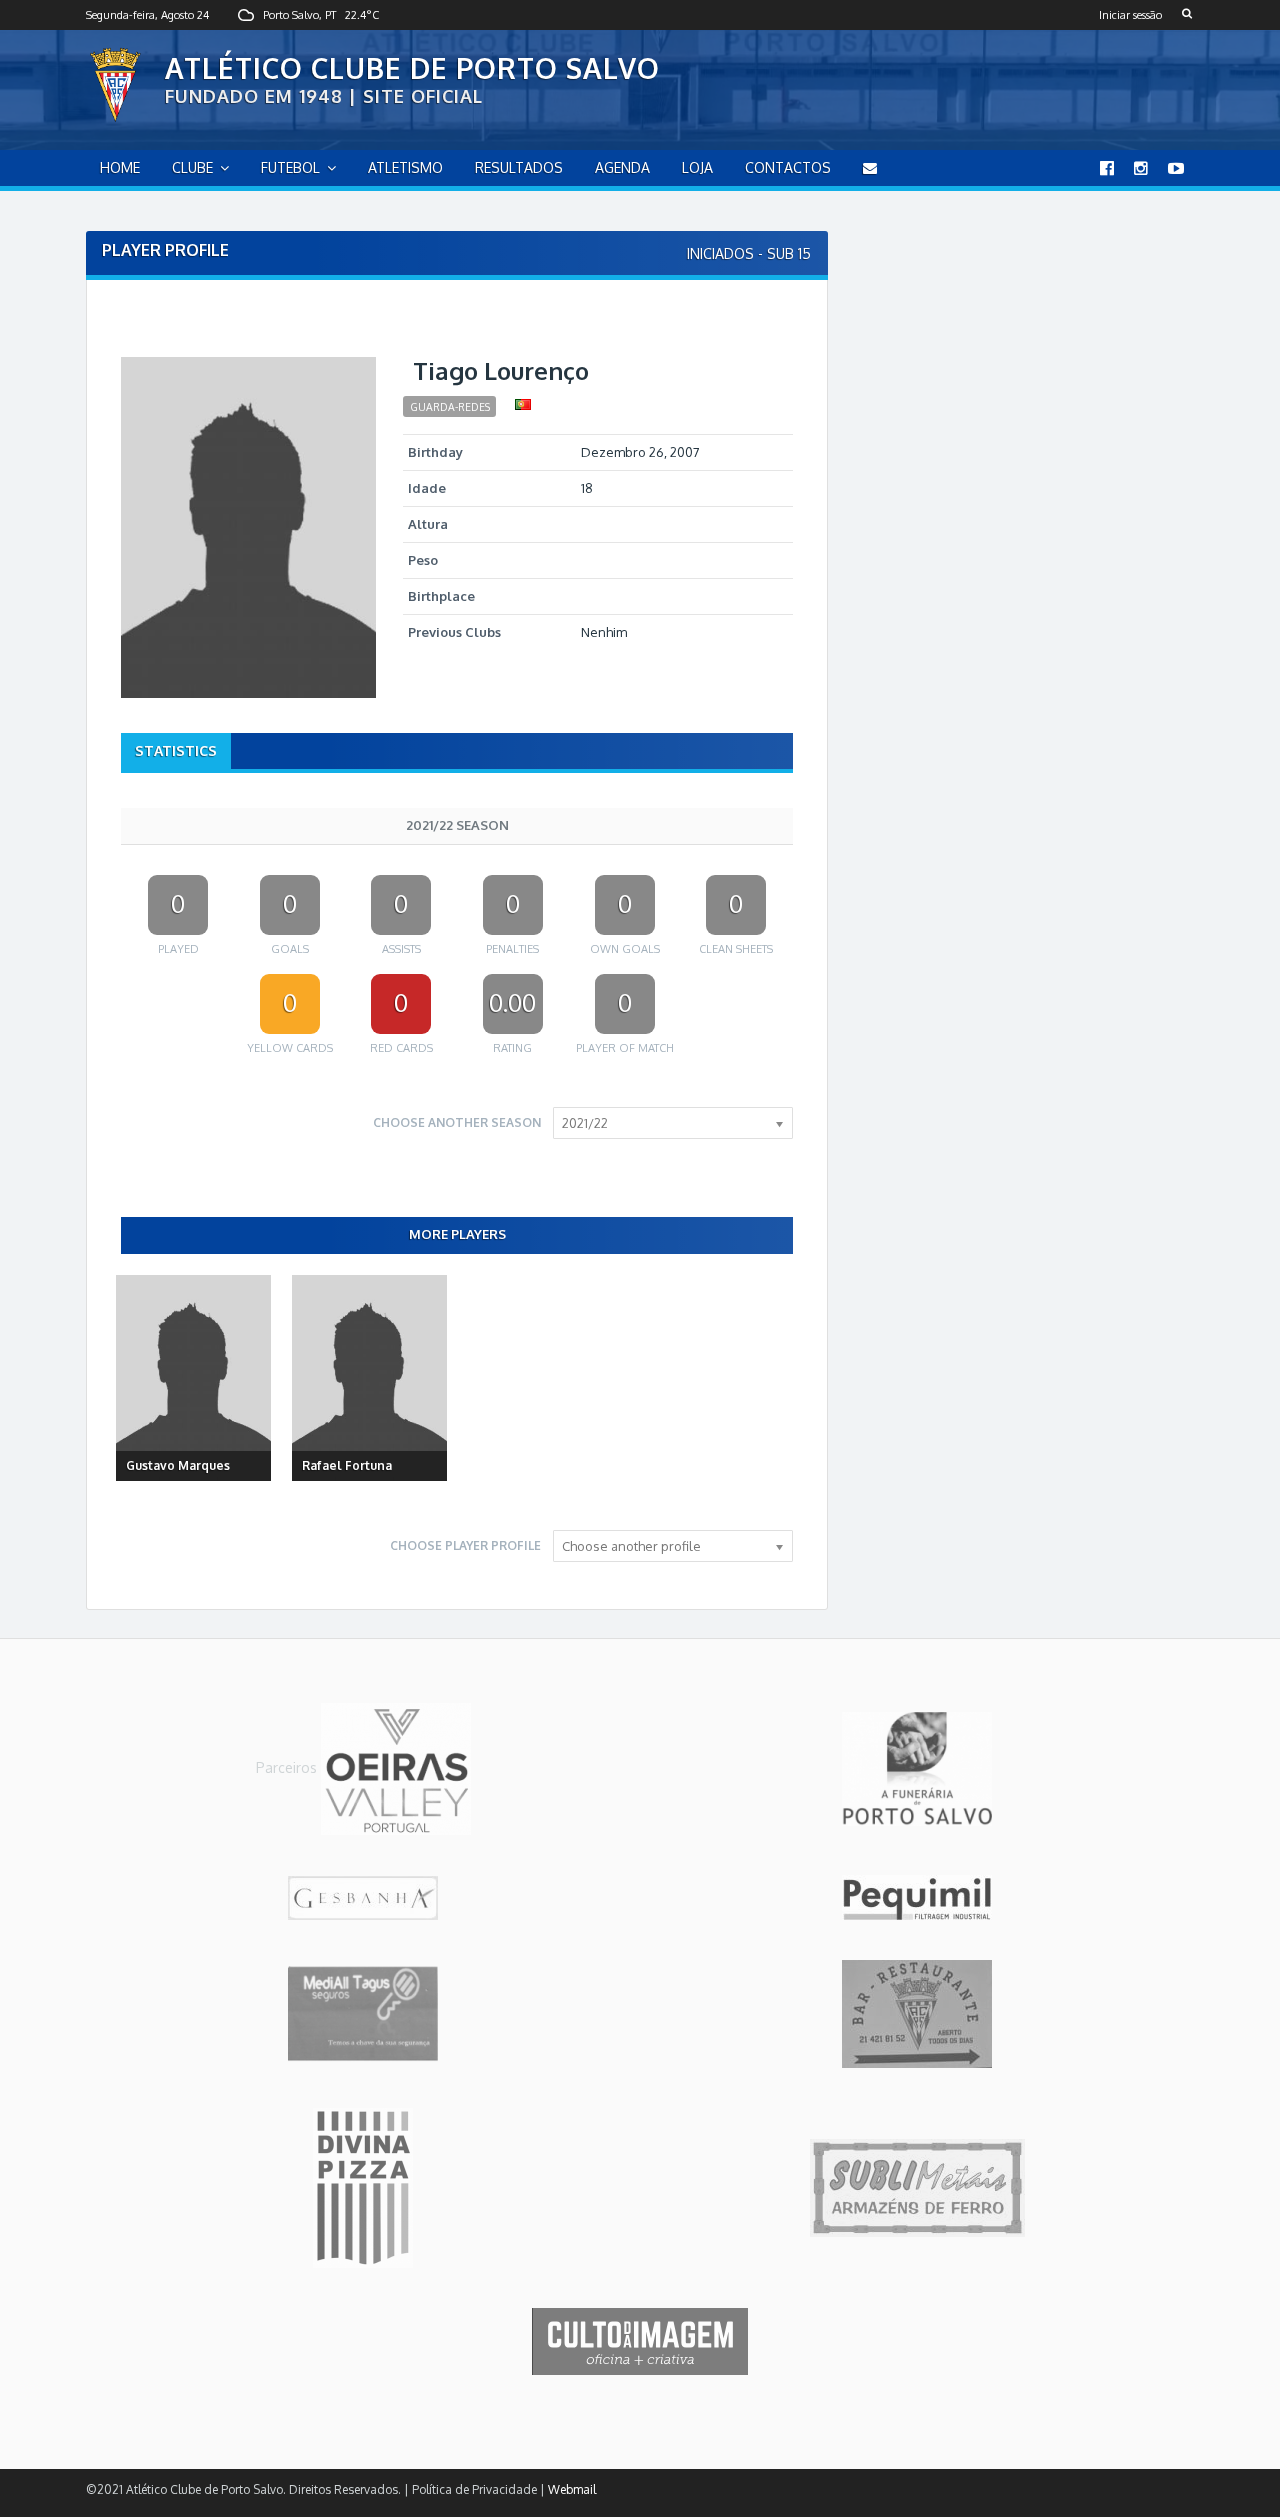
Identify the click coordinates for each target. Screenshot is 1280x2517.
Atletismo (405, 167)
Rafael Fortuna (347, 1465)
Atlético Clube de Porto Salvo (412, 68)
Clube (192, 167)
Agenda (622, 167)
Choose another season (457, 1122)
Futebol (290, 167)
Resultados (519, 167)
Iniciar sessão (1130, 15)
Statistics (176, 750)
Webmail (572, 2489)
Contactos (788, 167)
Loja (697, 167)
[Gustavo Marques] (193, 1378)
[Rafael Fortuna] (369, 1378)
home (120, 167)
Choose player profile (465, 1545)
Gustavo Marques (178, 1465)
